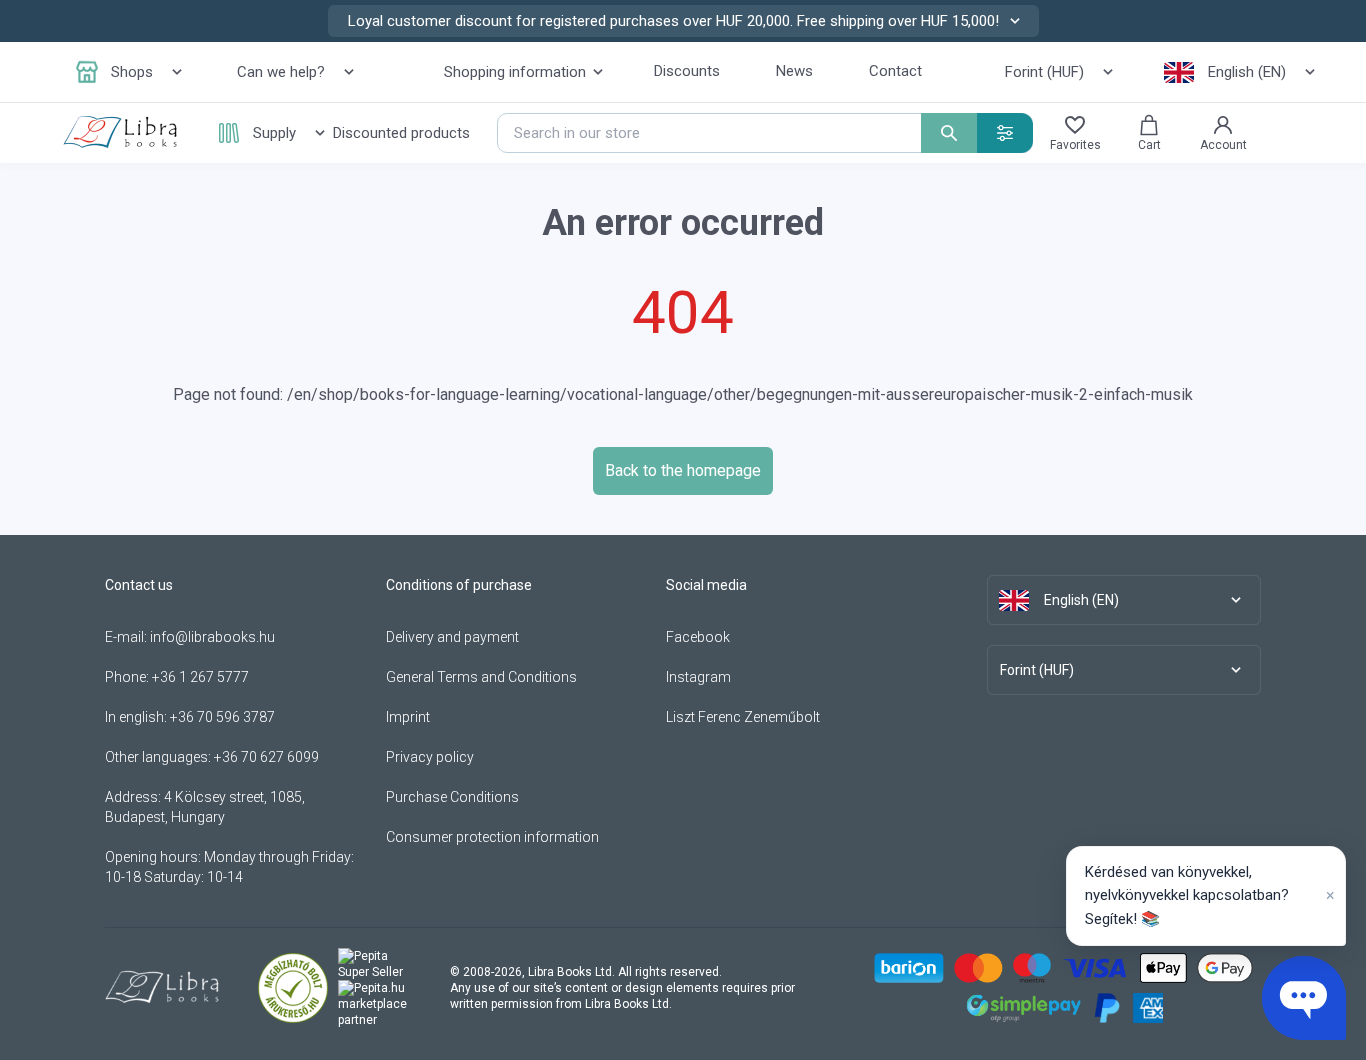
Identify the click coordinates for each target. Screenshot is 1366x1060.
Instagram (698, 677)
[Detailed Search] (1005, 133)
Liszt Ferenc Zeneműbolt (743, 717)
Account (1223, 145)
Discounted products (401, 133)
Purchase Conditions (452, 797)
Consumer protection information (492, 837)
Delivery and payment (452, 637)
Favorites (1075, 145)
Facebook (698, 637)
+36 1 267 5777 (200, 677)
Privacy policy (430, 757)
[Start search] (949, 133)
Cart (1149, 145)
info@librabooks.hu (212, 637)
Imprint (408, 717)
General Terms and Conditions (481, 677)
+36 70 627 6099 (266, 757)
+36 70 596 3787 (222, 717)
